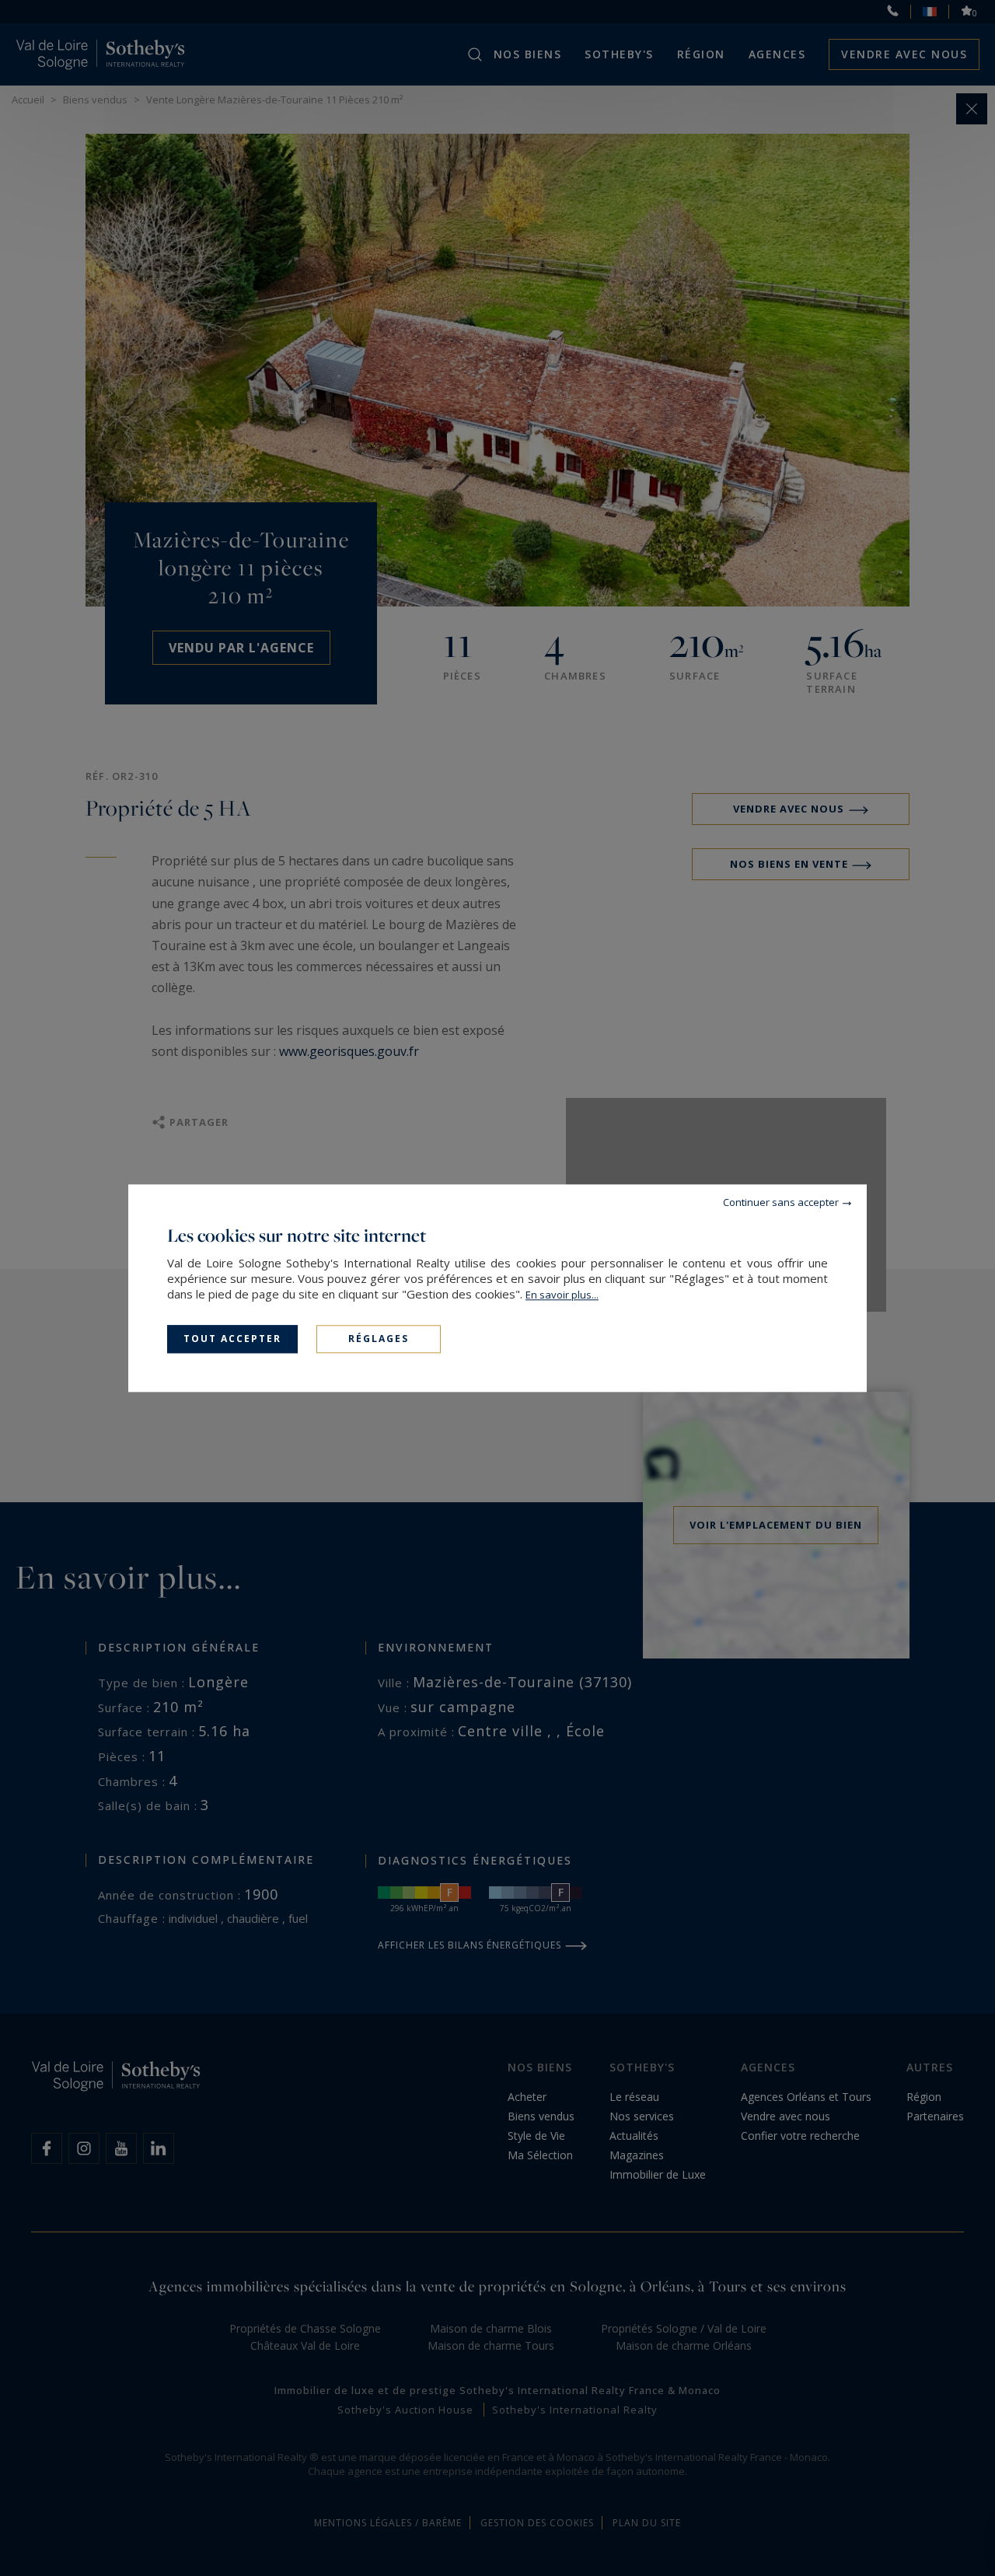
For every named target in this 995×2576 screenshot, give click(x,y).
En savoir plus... (562, 1295)
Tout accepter (232, 1339)
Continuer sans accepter (781, 1202)
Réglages (379, 1339)
